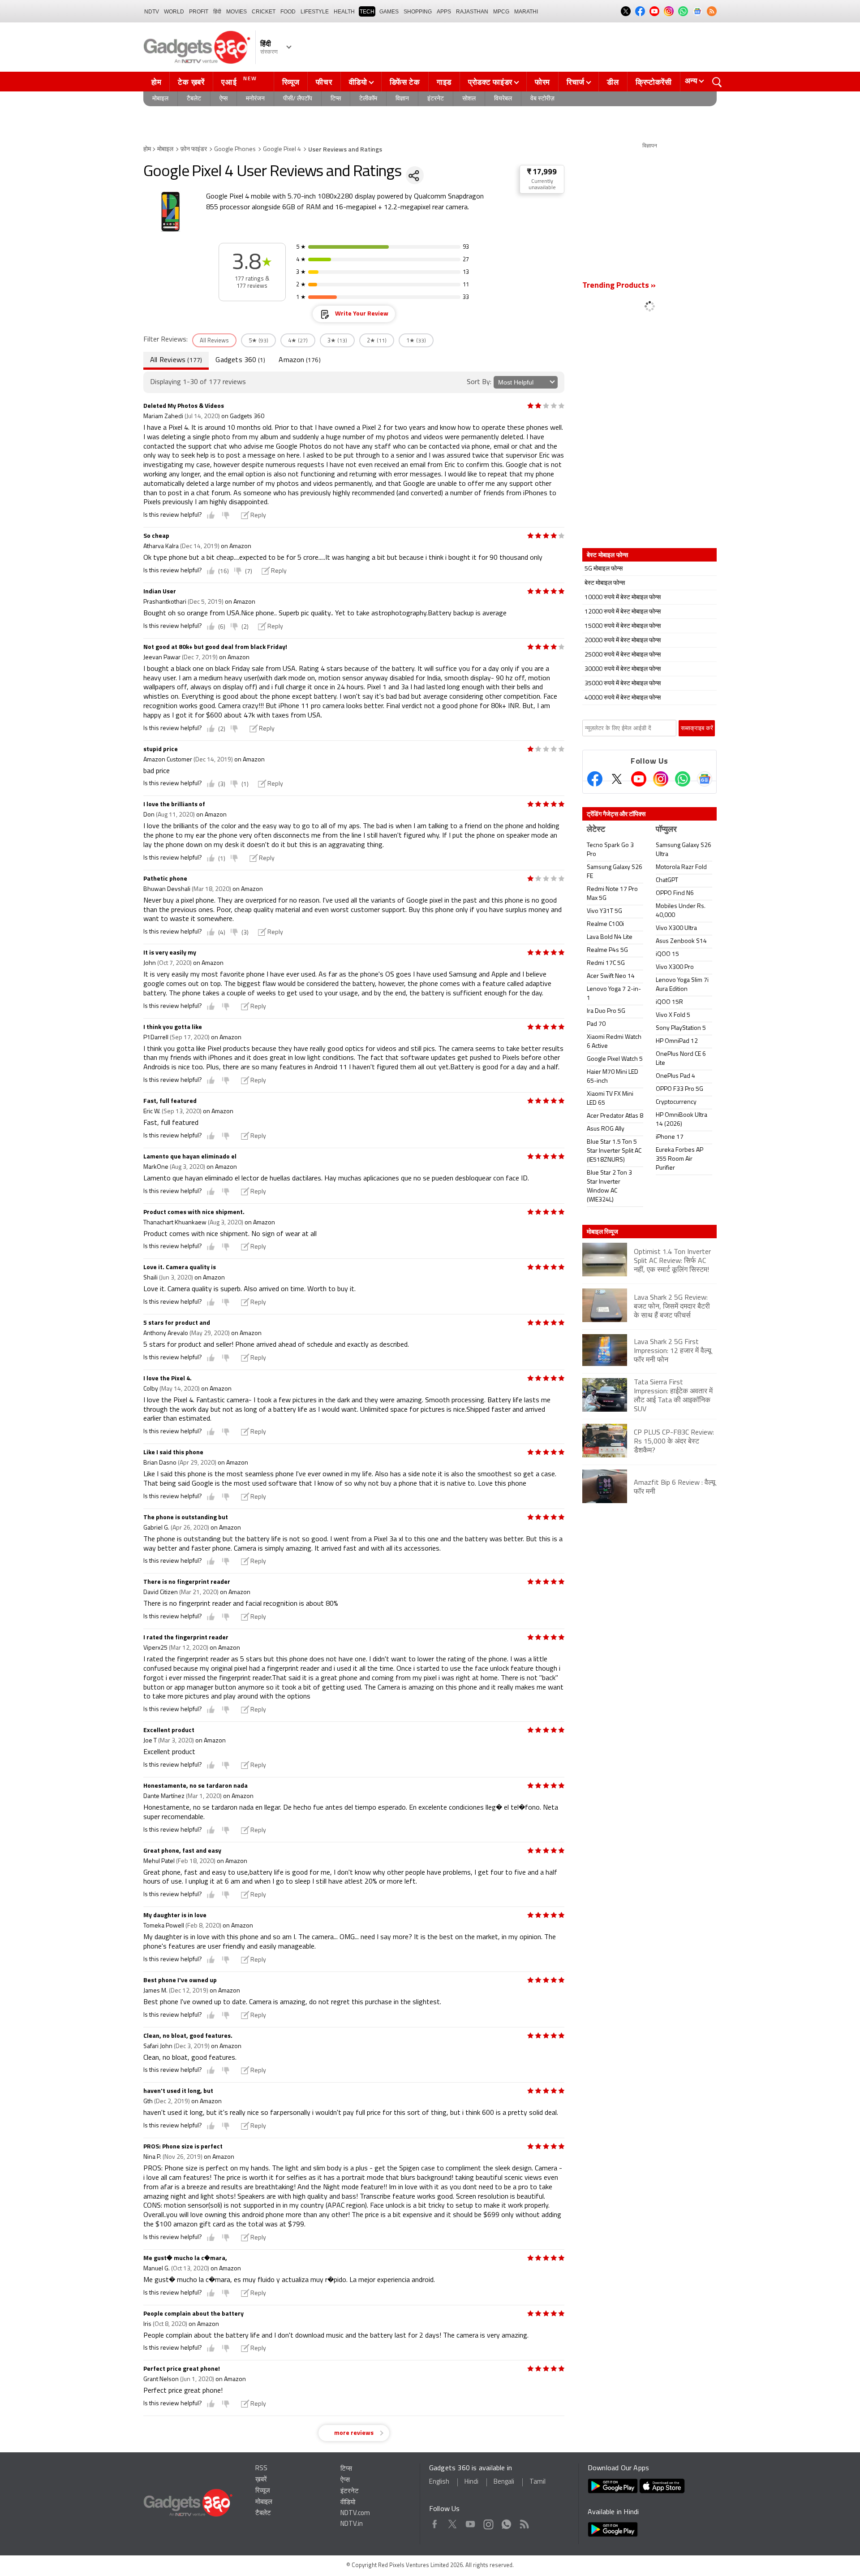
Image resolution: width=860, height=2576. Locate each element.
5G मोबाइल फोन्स (604, 569)
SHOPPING (418, 12)
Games (389, 12)
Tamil (537, 2482)
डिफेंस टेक (405, 82)
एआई (239, 81)
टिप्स (336, 99)
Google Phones (235, 149)
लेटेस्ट (596, 830)
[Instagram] (661, 779)
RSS (261, 2469)
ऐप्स (224, 99)
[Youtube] (639, 779)
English (439, 2482)
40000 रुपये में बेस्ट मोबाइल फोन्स (623, 698)
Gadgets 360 (240, 360)
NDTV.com (355, 2513)
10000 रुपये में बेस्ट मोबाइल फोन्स (623, 598)
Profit (199, 12)
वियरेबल (503, 99)
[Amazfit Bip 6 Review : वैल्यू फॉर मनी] (649, 1502)
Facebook (435, 2522)
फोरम (542, 82)
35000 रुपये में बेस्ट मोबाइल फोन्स (623, 684)
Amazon (299, 360)
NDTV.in (352, 2524)
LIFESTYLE (315, 12)
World (174, 12)
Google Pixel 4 (282, 149)
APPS (444, 12)
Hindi (471, 2482)
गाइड (444, 82)
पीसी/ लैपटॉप (298, 99)
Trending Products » (619, 286)
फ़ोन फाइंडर (194, 149)
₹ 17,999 (542, 172)
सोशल (469, 99)
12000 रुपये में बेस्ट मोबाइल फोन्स (623, 612)
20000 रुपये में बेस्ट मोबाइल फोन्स (623, 641)
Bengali (504, 2482)
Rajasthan (472, 12)
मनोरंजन (255, 99)
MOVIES (236, 12)
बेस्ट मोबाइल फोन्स (605, 583)
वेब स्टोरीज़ (542, 99)
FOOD (288, 12)
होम (156, 82)
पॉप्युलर (666, 830)
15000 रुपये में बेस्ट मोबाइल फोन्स (623, 626)
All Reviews (176, 360)
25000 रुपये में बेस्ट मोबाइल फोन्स (623, 655)
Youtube (471, 2522)
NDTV (152, 12)
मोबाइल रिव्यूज (602, 1232)
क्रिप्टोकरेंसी (654, 82)
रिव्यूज (291, 82)
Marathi (526, 12)
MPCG (501, 12)
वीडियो (358, 82)
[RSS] (712, 11)
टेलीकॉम (368, 99)
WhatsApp (506, 2522)
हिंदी (217, 12)
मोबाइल (160, 99)
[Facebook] (595, 779)
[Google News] (705, 779)
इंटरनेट (436, 99)
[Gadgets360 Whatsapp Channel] (683, 779)
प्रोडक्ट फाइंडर (490, 82)
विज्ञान (402, 99)
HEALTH (344, 12)
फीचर (324, 82)
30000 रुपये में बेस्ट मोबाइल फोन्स (623, 669)
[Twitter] (617, 779)
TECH (367, 12)
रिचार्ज (576, 82)
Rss (524, 2522)
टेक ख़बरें (191, 82)
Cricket (264, 12)
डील (613, 82)
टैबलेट (194, 99)
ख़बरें (261, 2480)
